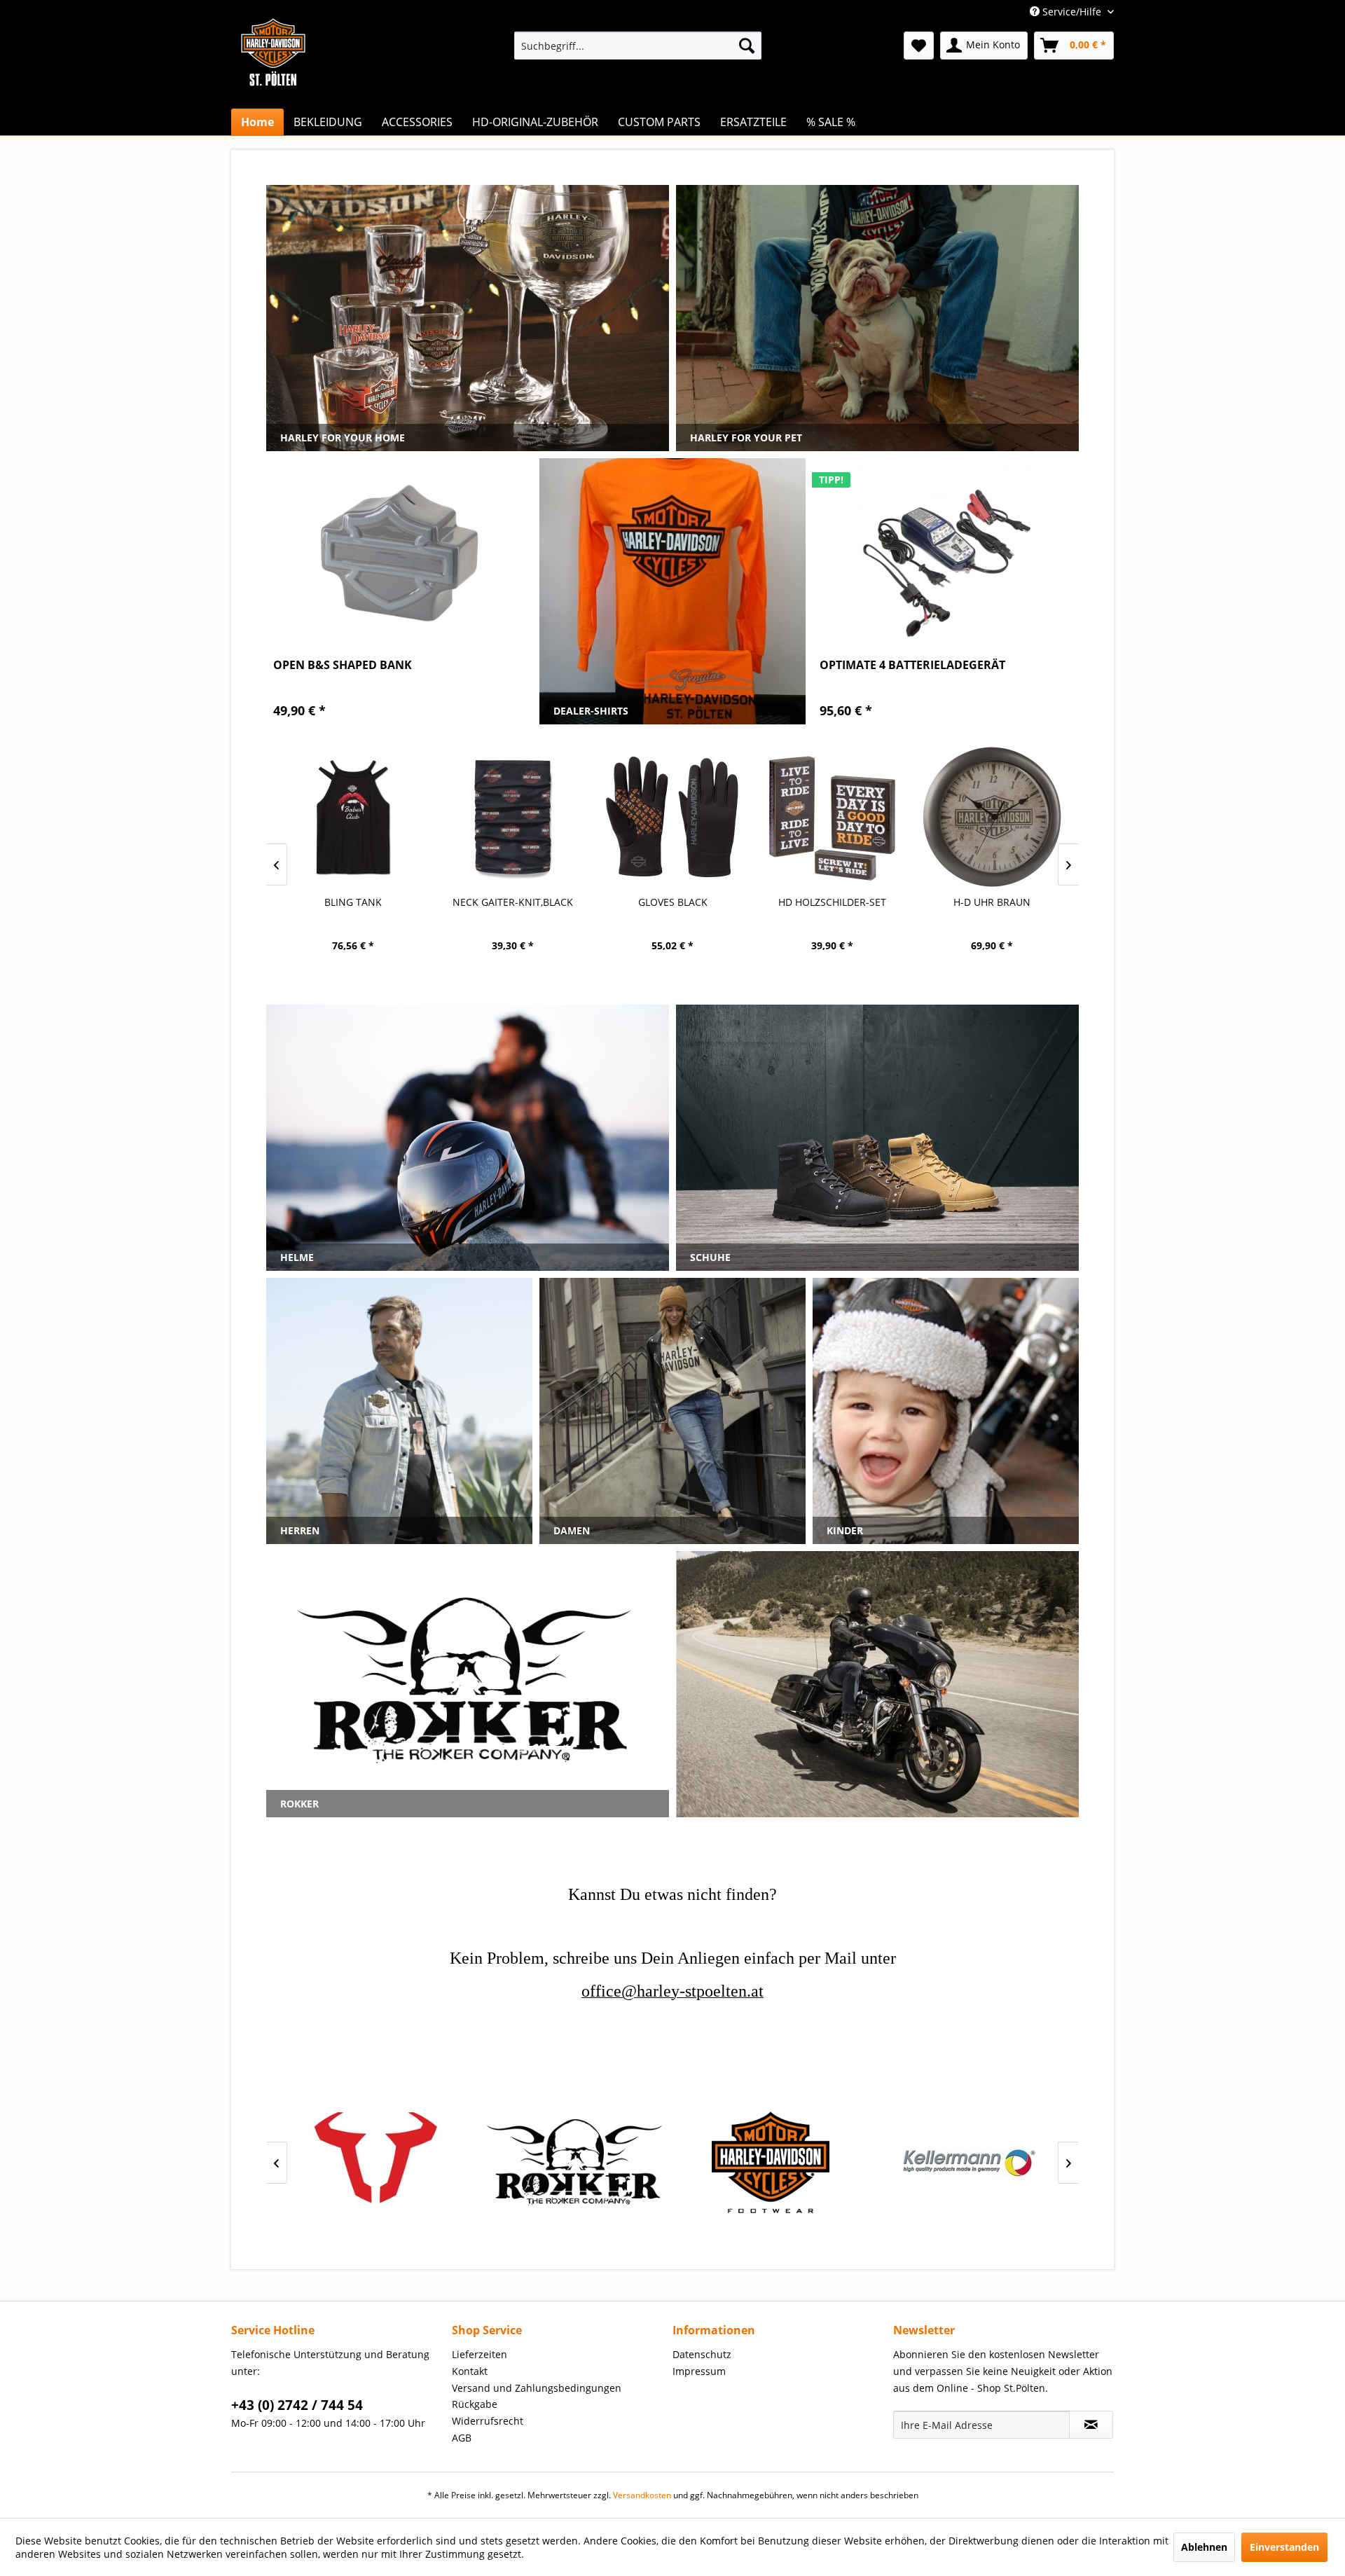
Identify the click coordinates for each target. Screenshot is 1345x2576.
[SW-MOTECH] (378, 2162)
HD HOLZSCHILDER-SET (832, 902)
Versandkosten (642, 2495)
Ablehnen (1204, 2547)
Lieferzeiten (480, 2354)
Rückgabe (475, 2404)
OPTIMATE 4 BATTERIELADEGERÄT (912, 665)
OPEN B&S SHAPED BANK (343, 665)
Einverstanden (1284, 2547)
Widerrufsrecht (488, 2421)
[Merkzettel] (919, 46)
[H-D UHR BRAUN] (992, 817)
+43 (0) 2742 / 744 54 (297, 2405)
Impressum (699, 2371)
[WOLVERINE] (771, 2162)
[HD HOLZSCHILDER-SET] (832, 817)
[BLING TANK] (353, 817)
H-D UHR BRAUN (992, 902)
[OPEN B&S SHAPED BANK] (399, 553)
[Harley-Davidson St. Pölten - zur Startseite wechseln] (273, 81)
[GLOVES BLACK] (672, 817)
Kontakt (470, 2371)
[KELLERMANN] (967, 2162)
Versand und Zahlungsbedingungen (537, 2388)
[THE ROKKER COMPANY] (574, 2162)
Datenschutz (702, 2354)
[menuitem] (638, 46)
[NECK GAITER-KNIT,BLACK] (513, 817)
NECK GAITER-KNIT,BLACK (513, 902)
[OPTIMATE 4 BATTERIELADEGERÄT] (946, 553)
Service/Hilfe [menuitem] (1072, 12)
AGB (462, 2438)
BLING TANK (353, 902)
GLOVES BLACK (673, 902)
